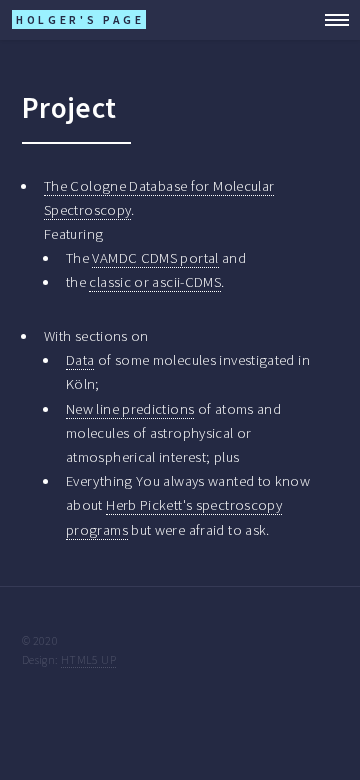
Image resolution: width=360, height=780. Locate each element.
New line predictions (130, 409)
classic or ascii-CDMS (155, 282)
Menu (330, 20)
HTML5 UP (88, 659)
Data (80, 360)
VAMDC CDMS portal (155, 258)
